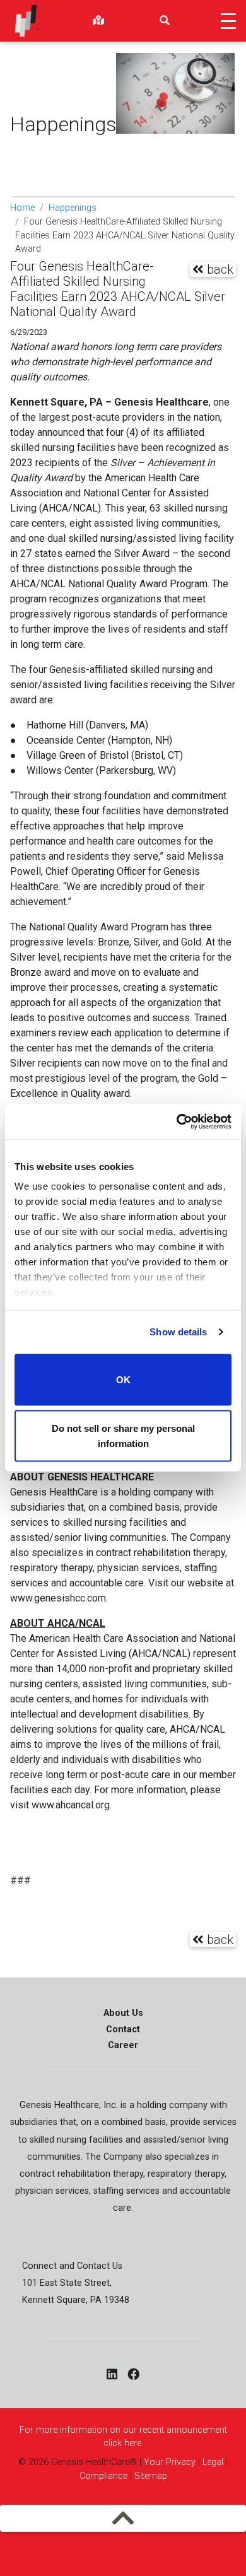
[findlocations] (98, 21)
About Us (123, 2013)
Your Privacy (170, 2462)
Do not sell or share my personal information (123, 1436)
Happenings (73, 208)
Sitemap (151, 2476)
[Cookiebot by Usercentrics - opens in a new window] (177, 1122)
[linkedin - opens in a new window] (112, 2375)
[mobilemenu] (123, 2518)
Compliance (103, 2476)
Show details (178, 1332)
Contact (123, 2029)
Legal (213, 2462)
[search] (165, 21)
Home (22, 208)
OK (123, 1379)
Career (123, 2045)
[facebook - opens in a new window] (133, 2375)
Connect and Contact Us (72, 2266)
